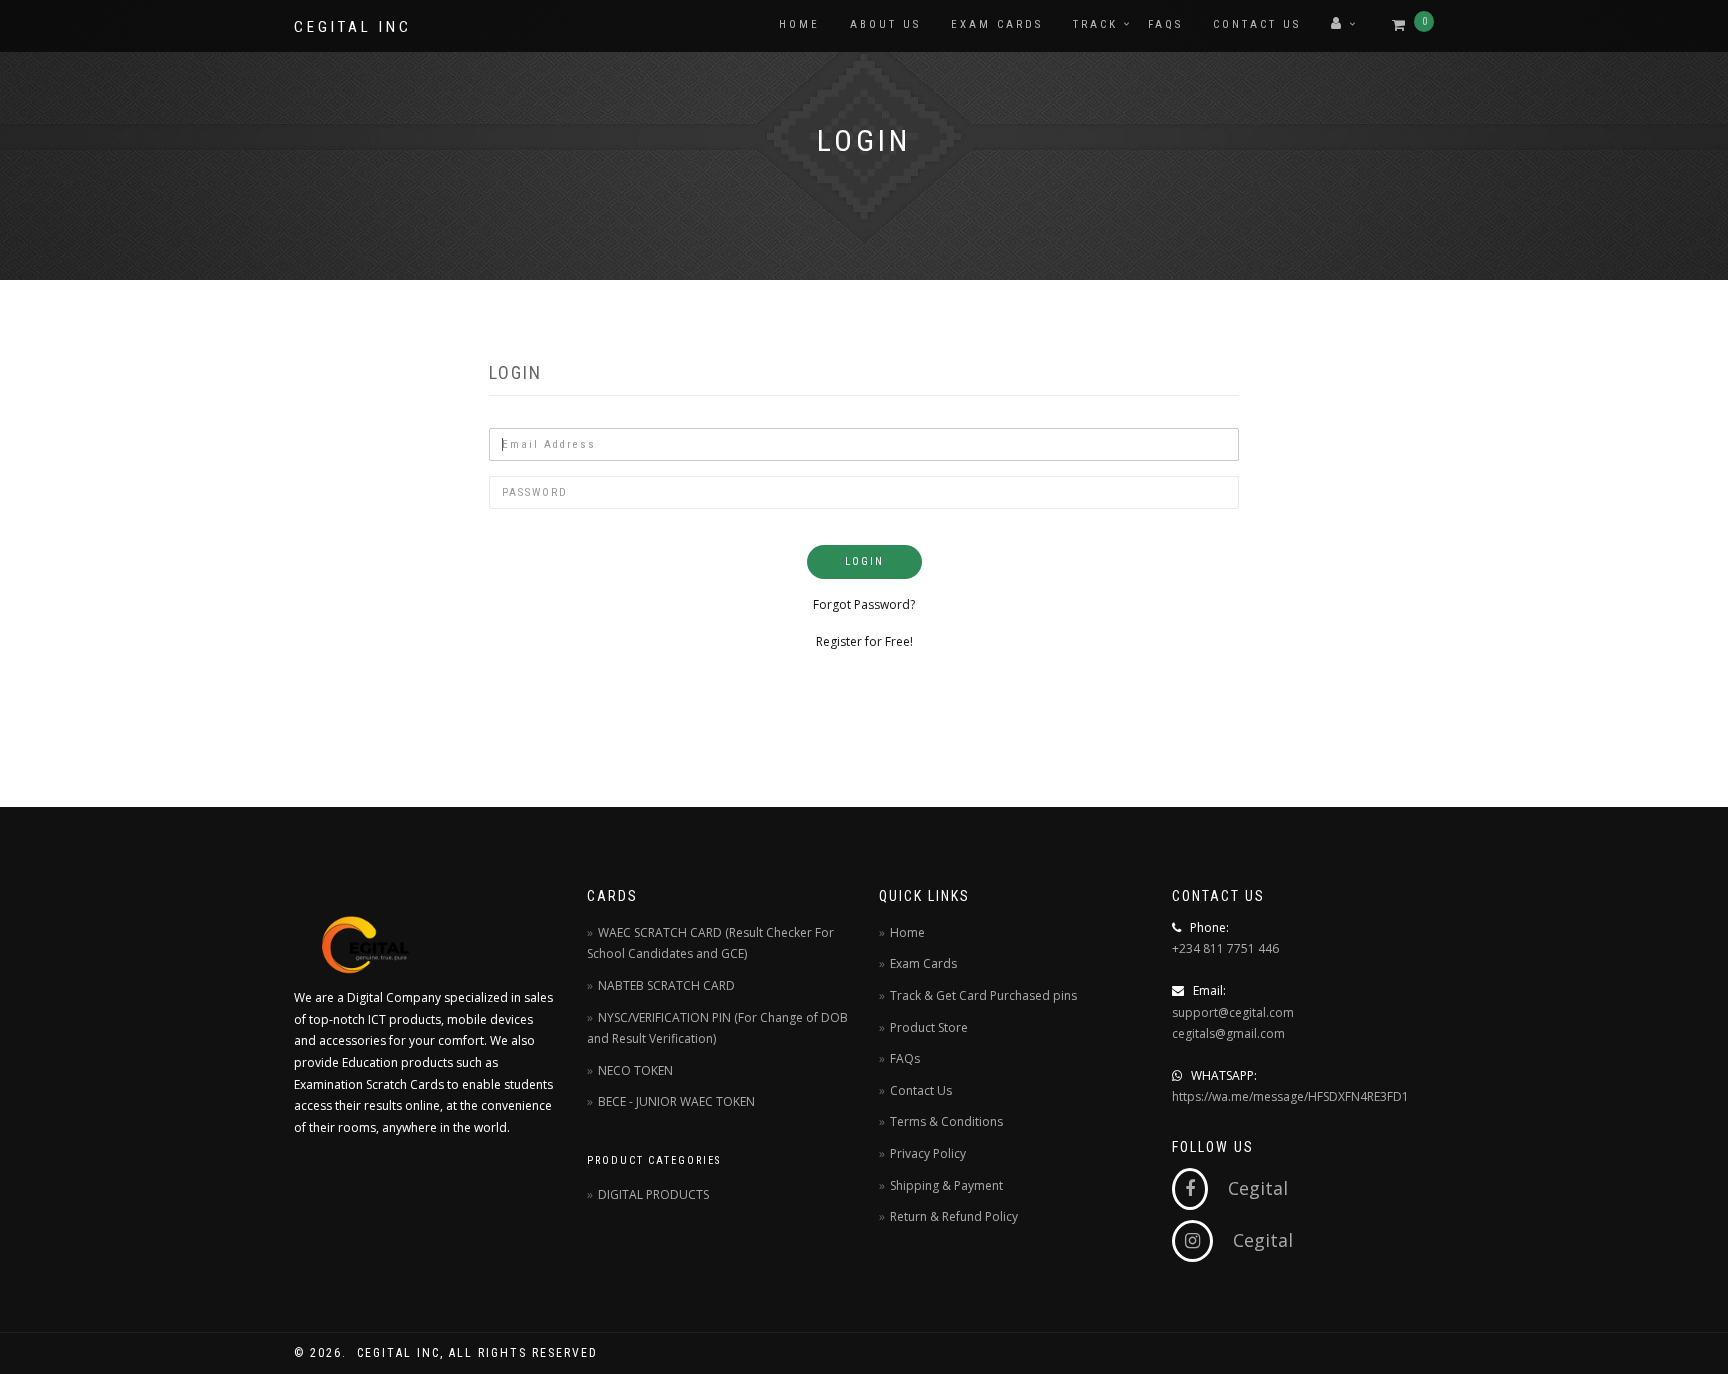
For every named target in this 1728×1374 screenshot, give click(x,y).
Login (864, 561)
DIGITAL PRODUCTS (653, 1194)
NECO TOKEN (635, 1070)
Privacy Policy (928, 1153)
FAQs (1165, 24)
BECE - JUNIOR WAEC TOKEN (676, 1101)
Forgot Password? (864, 604)
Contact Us (1257, 24)
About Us (885, 24)
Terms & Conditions (946, 1121)
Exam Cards (997, 24)
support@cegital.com (1233, 1012)
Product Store (929, 1027)
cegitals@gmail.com (1228, 1033)
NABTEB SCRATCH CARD (666, 985)
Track (1095, 24)
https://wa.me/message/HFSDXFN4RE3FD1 (1290, 1096)
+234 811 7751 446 (1225, 948)
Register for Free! (864, 641)
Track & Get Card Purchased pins (983, 995)
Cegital (1248, 1188)
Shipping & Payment (946, 1185)
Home (799, 24)
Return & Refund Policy (954, 1216)
